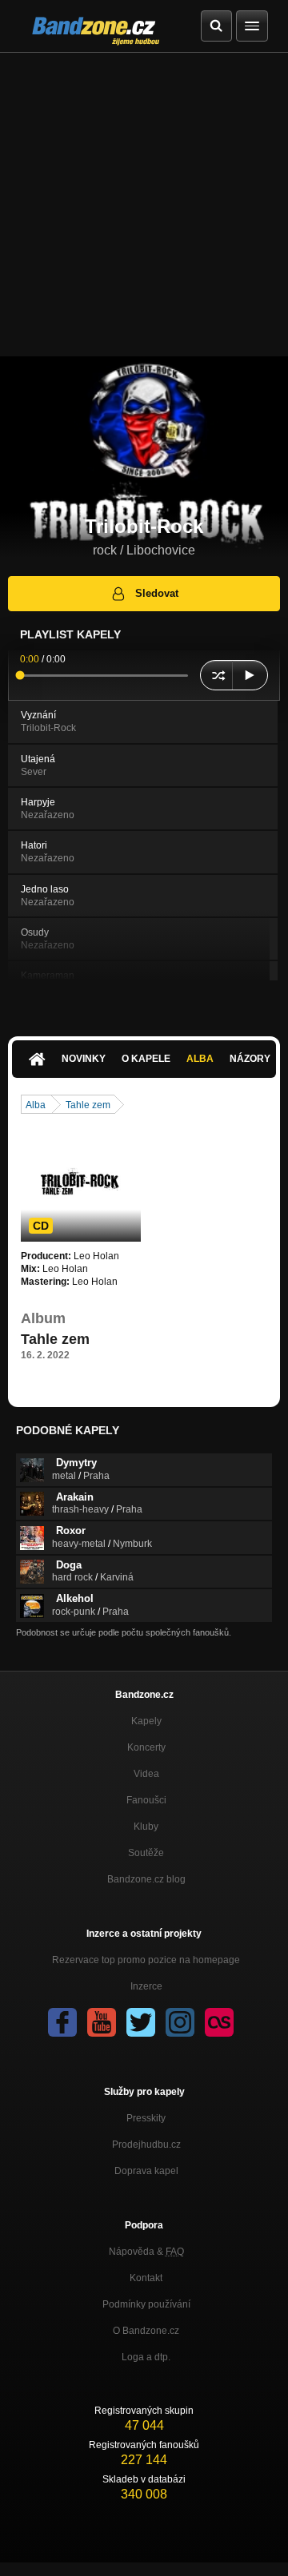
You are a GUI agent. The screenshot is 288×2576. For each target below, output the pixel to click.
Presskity (146, 2118)
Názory (250, 1059)
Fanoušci (146, 1800)
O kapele (146, 1059)
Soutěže (146, 1853)
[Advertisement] (144, 205)
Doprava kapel (146, 2171)
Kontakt (146, 2278)
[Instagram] (180, 2022)
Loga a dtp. (146, 2357)
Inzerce (146, 1986)
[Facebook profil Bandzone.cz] (62, 2022)
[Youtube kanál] (102, 2022)
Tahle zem (88, 1105)
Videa (146, 1774)
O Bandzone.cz (146, 2331)
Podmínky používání (146, 2304)
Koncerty (146, 1747)
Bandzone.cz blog (146, 1879)
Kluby (146, 1827)
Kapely (146, 1721)
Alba (200, 1059)
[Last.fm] (219, 2022)
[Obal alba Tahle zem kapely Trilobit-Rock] (81, 1182)
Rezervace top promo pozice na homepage (146, 1960)
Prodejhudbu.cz (146, 2145)
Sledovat (157, 593)
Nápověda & (146, 2252)
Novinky (84, 1059)
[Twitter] (141, 2022)
